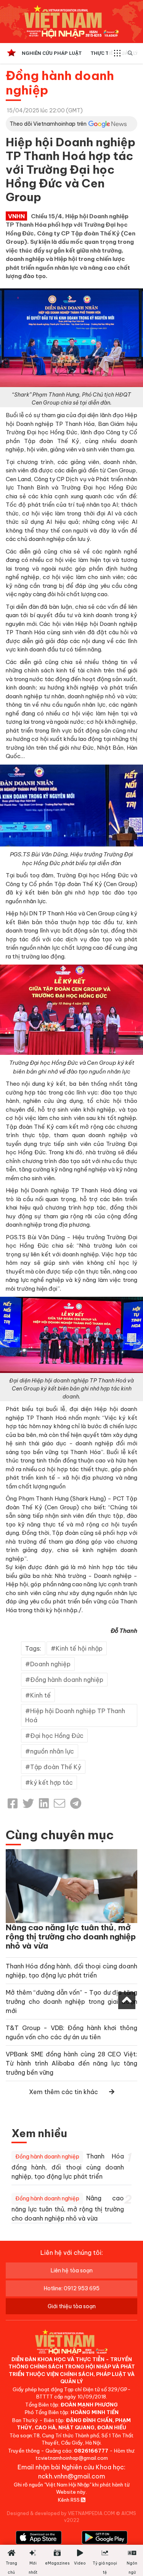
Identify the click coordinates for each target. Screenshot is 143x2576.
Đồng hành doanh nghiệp (60, 83)
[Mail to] (59, 1803)
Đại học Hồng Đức (57, 1736)
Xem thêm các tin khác (63, 2092)
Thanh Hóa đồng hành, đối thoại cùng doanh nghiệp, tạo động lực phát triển (68, 2166)
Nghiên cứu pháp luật (52, 53)
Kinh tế (40, 1695)
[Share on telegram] (76, 1803)
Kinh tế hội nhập (79, 1648)
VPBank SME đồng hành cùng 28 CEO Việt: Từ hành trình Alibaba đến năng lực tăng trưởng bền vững (71, 2063)
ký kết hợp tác (51, 1782)
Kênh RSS (69, 2500)
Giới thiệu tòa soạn (72, 2306)
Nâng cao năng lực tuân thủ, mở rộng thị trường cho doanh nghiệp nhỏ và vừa (71, 1937)
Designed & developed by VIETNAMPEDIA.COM (61, 2513)
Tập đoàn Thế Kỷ (56, 1767)
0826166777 (91, 2451)
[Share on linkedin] (44, 1803)
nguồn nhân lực (52, 1751)
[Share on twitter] (28, 1803)
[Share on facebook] (13, 1803)
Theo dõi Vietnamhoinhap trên (48, 124)
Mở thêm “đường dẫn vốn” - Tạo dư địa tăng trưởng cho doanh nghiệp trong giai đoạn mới (71, 2002)
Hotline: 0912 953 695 (72, 2288)
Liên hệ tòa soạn (72, 2270)
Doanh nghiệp (50, 1664)
